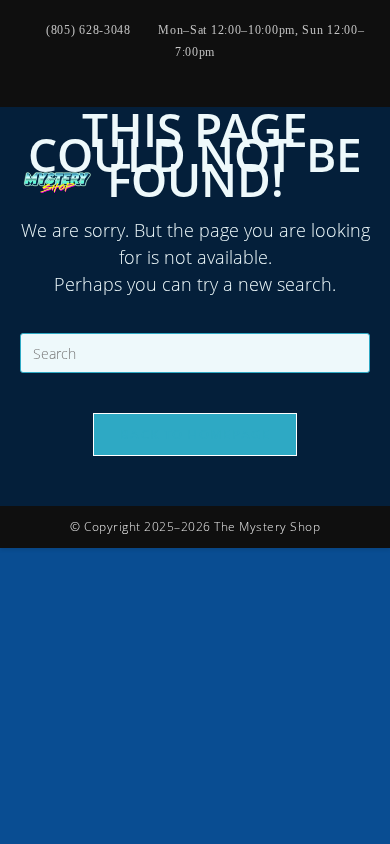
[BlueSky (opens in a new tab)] (186, 72)
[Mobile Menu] (363, 182)
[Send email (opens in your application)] (210, 72)
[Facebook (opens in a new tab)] (114, 72)
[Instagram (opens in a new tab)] (138, 72)
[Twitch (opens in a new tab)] (258, 72)
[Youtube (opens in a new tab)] (162, 72)
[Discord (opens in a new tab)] (279, 72)
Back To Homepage (195, 434)
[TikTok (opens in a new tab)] (234, 72)
